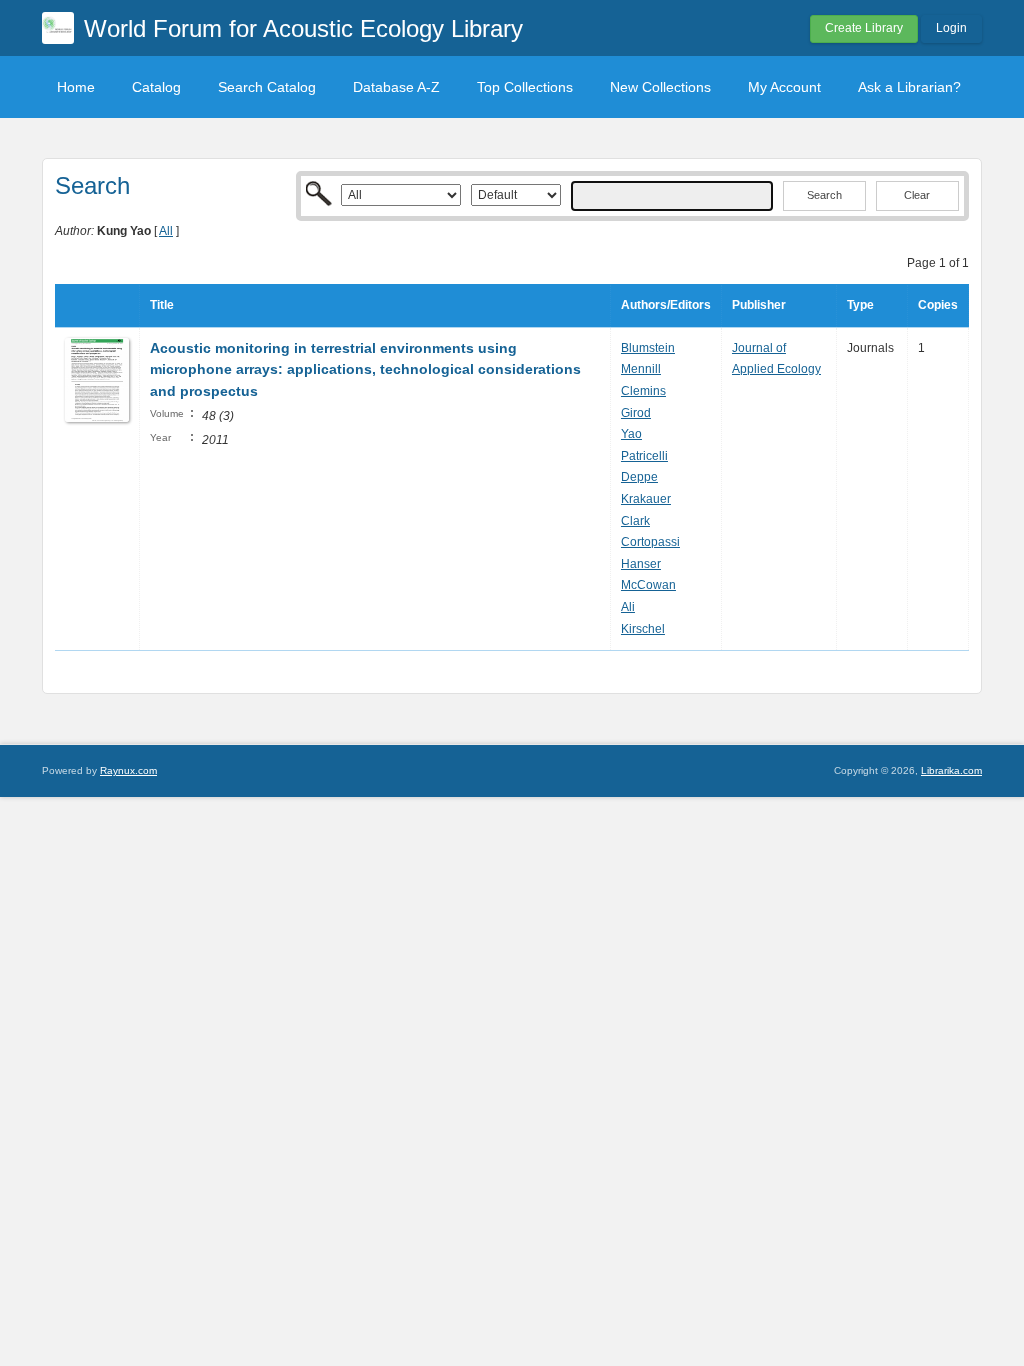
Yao (631, 434)
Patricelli (644, 456)
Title (162, 305)
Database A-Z (396, 87)
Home (76, 87)
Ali (628, 607)
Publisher (759, 305)
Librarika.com (951, 770)
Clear (917, 195)
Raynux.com (128, 770)
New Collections (660, 87)
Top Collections (525, 87)
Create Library (864, 28)
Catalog (156, 87)
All (166, 231)
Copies (938, 305)
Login (951, 28)
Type (860, 305)
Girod (636, 413)
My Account (784, 87)
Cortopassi (650, 542)
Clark (635, 521)
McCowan (648, 585)
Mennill (641, 369)
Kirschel (643, 629)
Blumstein (648, 348)
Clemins (643, 391)
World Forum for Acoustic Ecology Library (303, 28)
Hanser (641, 564)
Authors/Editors (666, 305)
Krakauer (646, 499)
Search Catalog (267, 87)
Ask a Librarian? (909, 87)
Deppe (639, 477)
